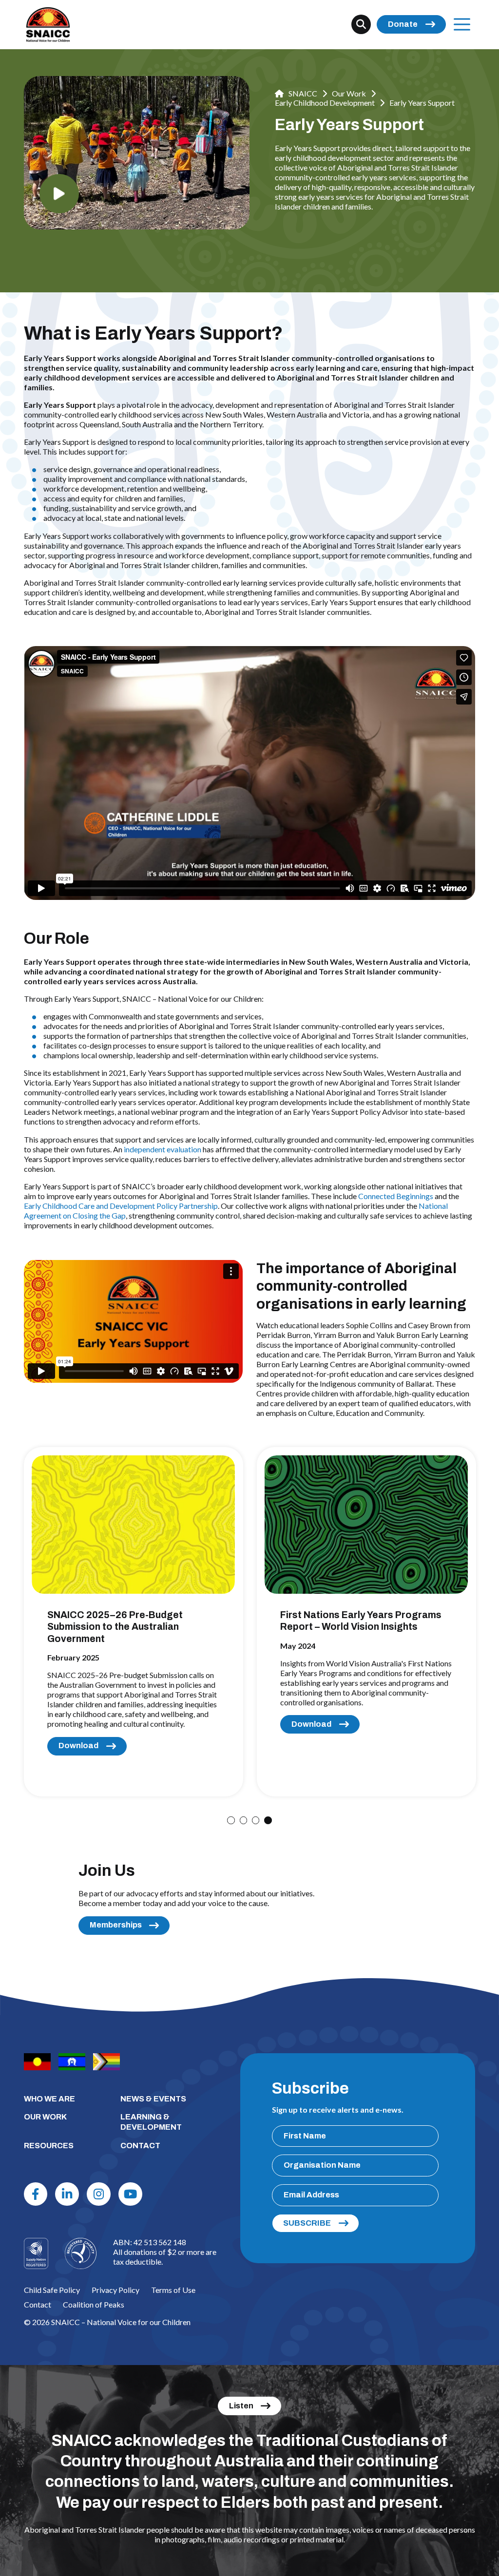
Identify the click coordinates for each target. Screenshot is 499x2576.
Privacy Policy (115, 2290)
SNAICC (302, 93)
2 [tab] (243, 1820)
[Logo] (81, 2254)
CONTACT (140, 2146)
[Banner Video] (59, 194)
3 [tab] (256, 1820)
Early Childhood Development (325, 103)
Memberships (116, 1925)
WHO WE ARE (49, 2099)
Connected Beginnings (396, 1196)
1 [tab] (231, 1820)
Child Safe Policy (52, 2290)
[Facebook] (36, 2194)
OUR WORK (45, 2117)
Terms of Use (173, 2290)
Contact (38, 2304)
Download (78, 1746)
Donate (403, 24)
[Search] (361, 24)
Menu (462, 24)
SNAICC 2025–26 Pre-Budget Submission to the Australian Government (115, 1627)
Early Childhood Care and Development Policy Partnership (121, 1206)
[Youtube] (130, 2194)
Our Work (349, 93)
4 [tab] (268, 1820)
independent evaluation (163, 1149)
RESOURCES (49, 2146)
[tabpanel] (134, 1622)
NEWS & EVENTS (153, 2099)
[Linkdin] (67, 2194)
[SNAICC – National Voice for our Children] (48, 25)
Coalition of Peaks (94, 2304)
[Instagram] (99, 2194)
